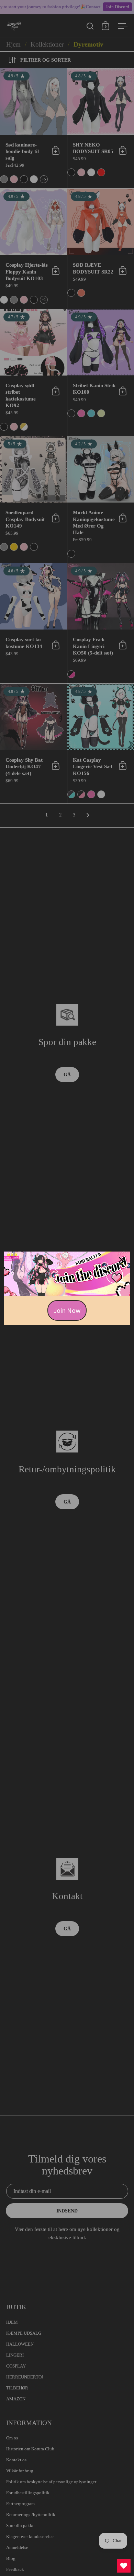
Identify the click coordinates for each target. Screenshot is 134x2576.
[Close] (122, 1260)
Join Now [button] (67, 1310)
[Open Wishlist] (124, 2566)
